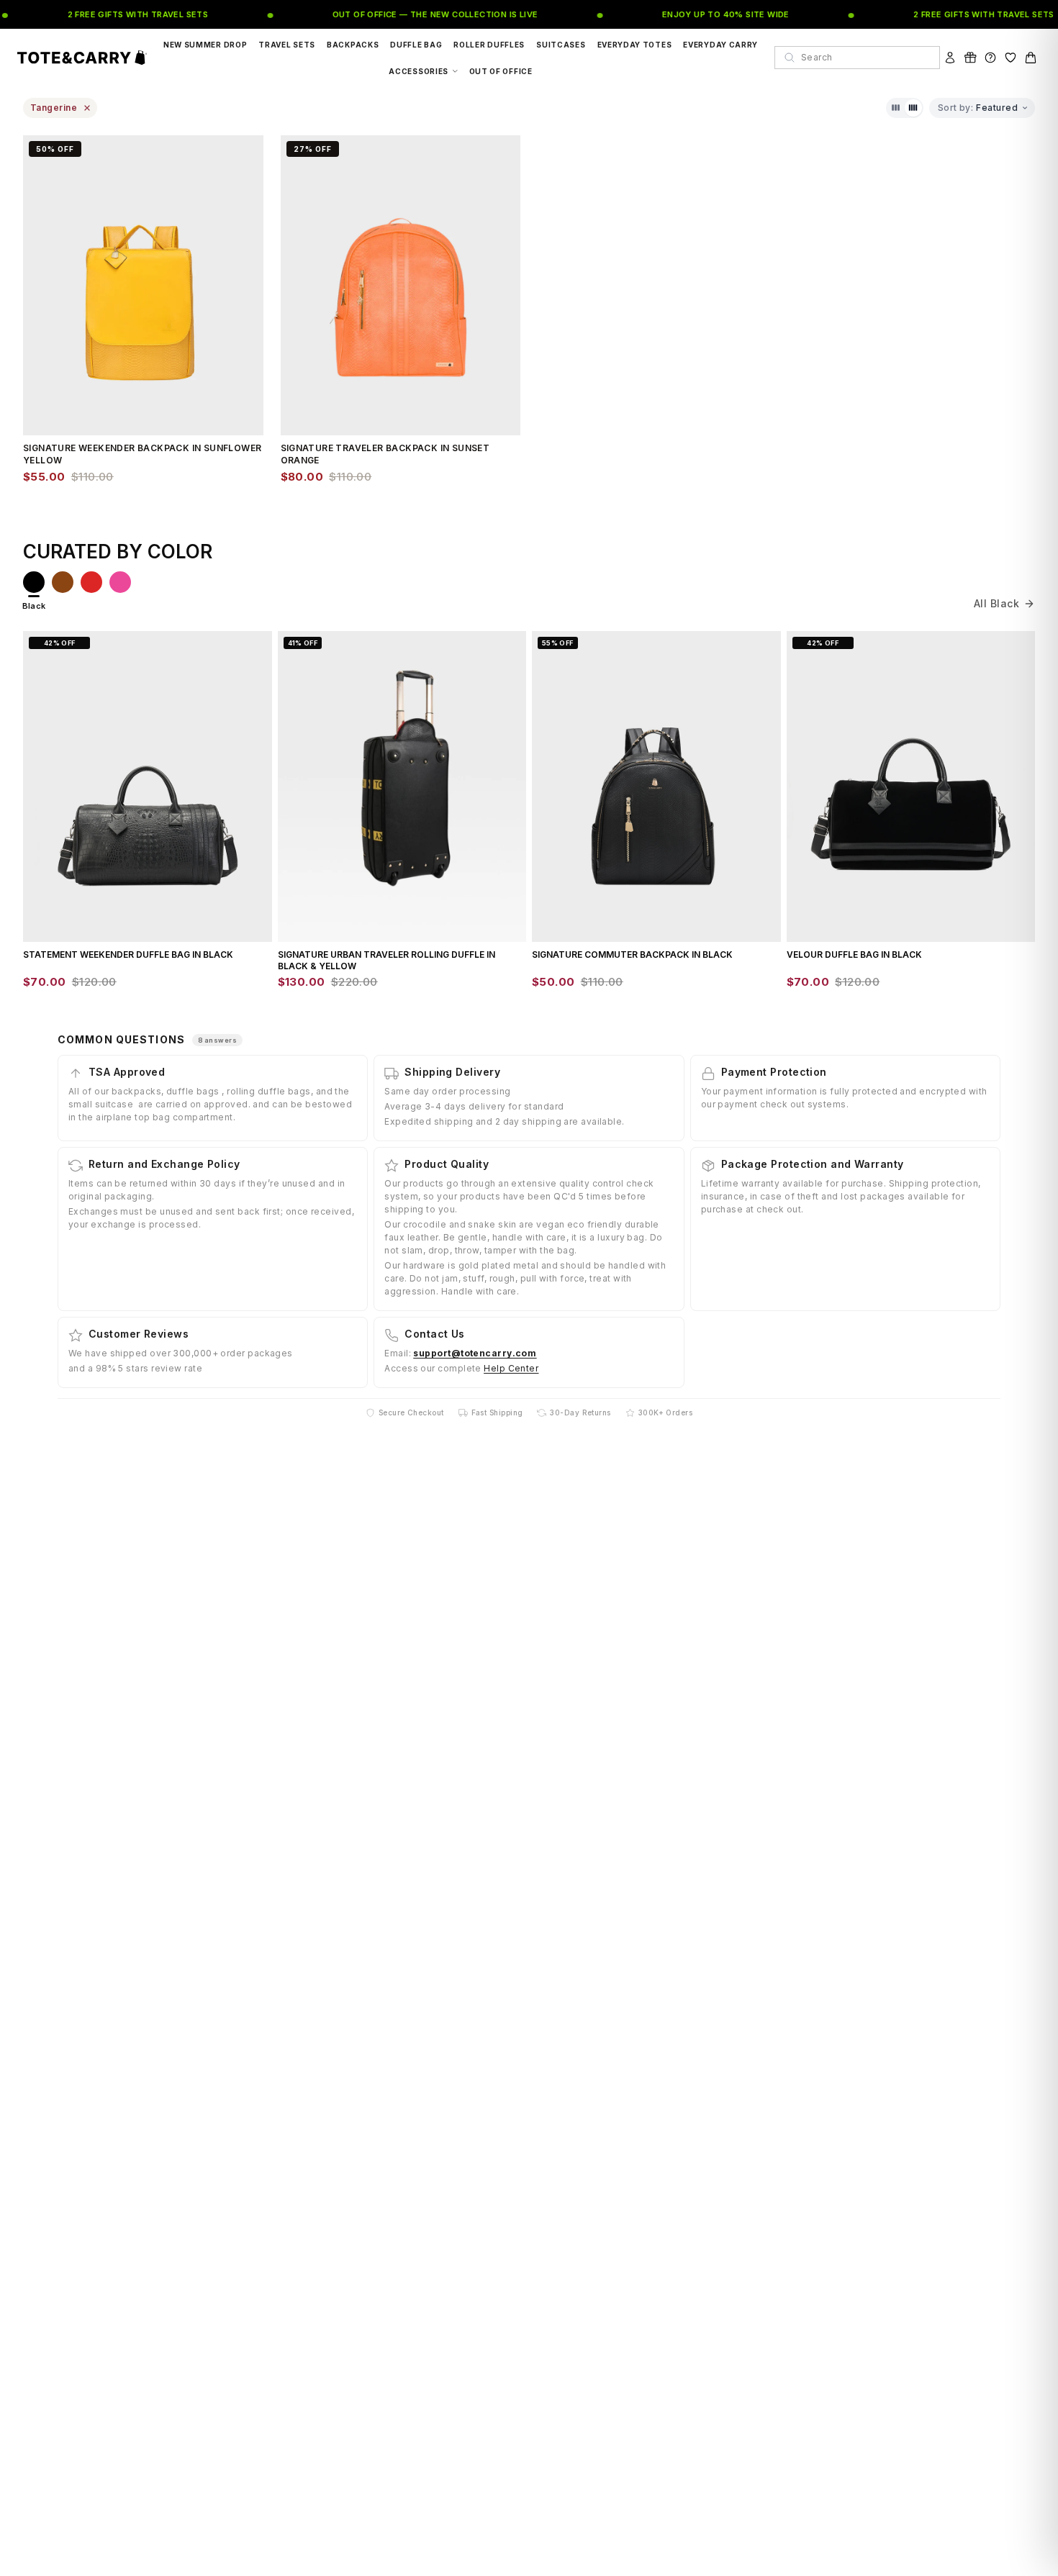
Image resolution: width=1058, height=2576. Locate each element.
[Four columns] (913, 108)
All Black (996, 603)
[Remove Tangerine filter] (87, 108)
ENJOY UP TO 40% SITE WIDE (698, 14)
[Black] (34, 582)
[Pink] (120, 582)
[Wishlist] (1010, 58)
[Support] (990, 58)
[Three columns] (896, 108)
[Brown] (63, 582)
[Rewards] (970, 58)
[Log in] (950, 58)
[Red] (91, 582)
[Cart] (1031, 58)
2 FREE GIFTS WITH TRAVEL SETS (110, 14)
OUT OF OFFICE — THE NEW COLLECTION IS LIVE (407, 14)
